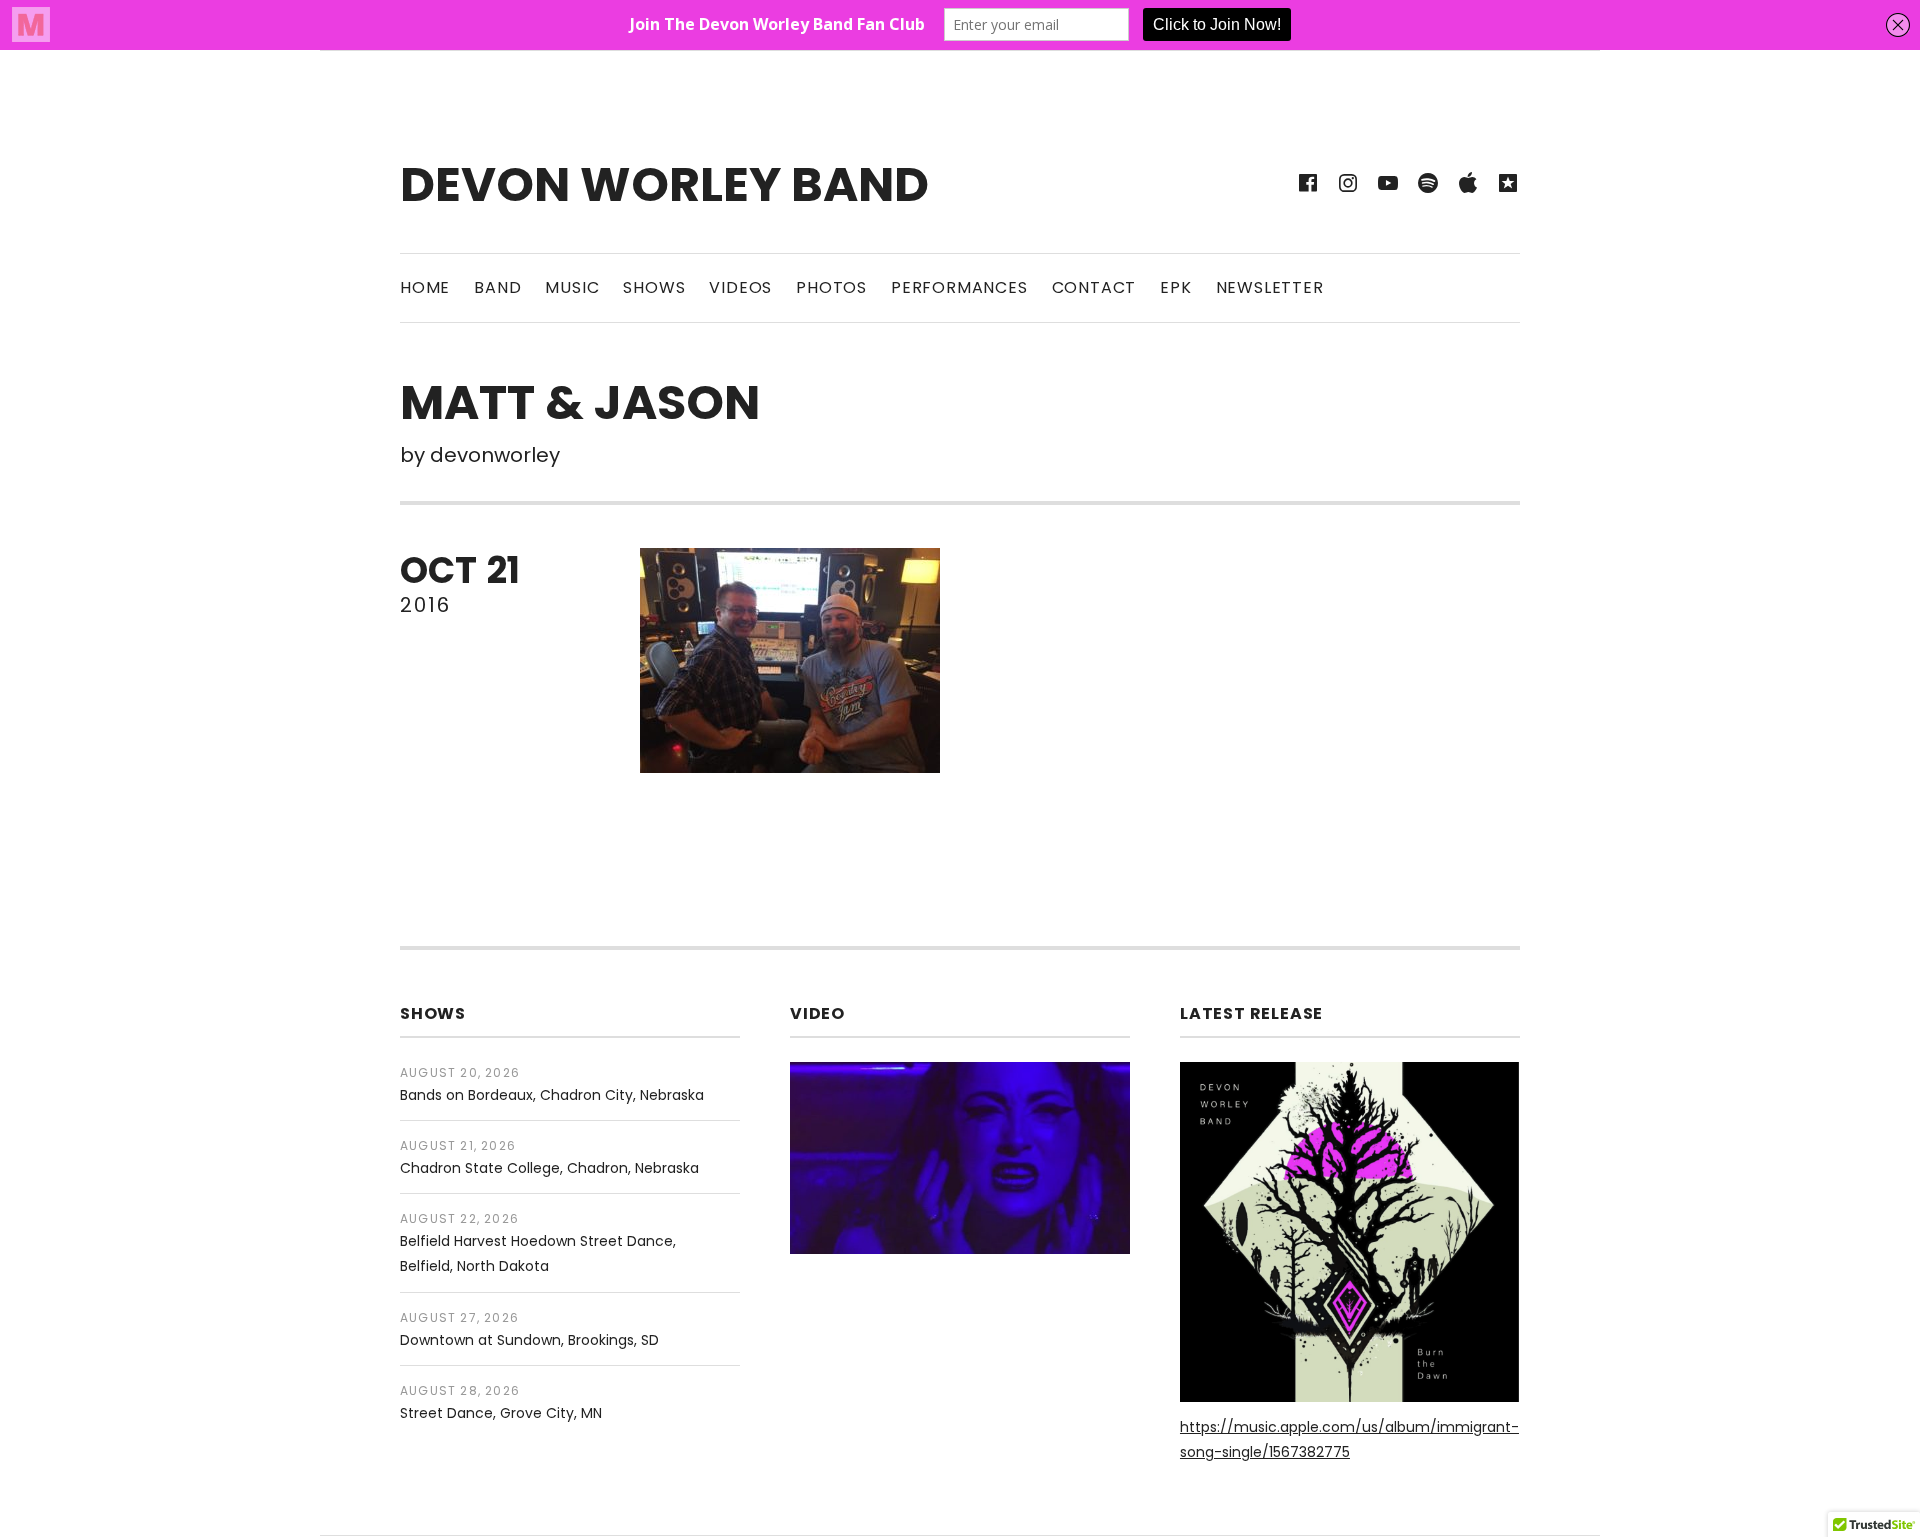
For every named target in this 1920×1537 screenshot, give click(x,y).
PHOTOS (831, 287)
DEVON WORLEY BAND (664, 184)
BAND (497, 287)
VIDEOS (740, 287)
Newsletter (1270, 287)
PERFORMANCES (959, 287)
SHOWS (654, 287)
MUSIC (572, 287)
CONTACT (1094, 287)
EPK (1175, 287)
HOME (425, 287)
